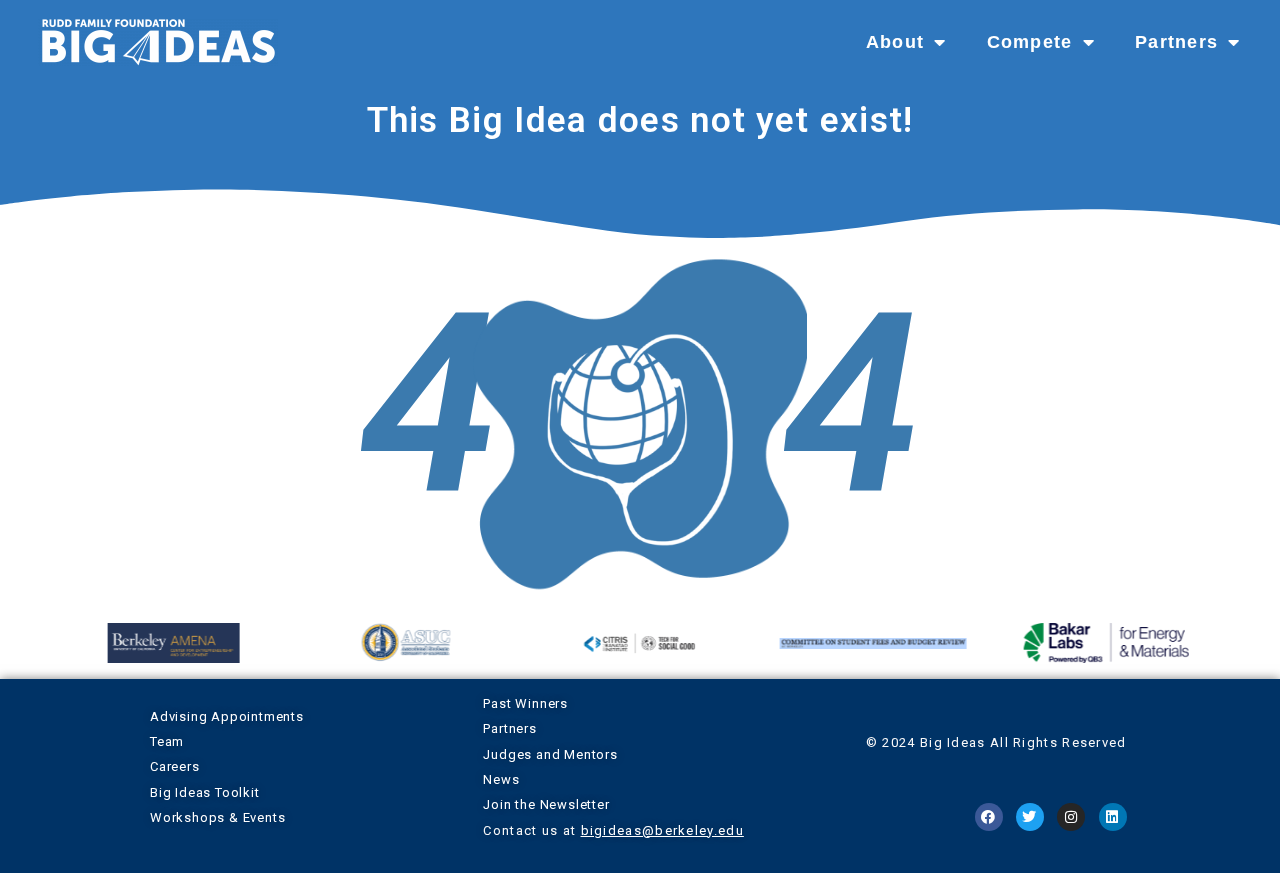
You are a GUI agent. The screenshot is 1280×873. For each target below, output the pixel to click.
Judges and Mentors (550, 754)
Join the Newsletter (546, 804)
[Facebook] (989, 817)
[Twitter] (1030, 817)
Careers (175, 766)
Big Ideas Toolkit (205, 792)
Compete (1030, 42)
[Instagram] (1071, 817)
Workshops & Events (217, 817)
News (501, 779)
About (895, 42)
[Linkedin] (1113, 817)
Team (167, 741)
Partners (1176, 42)
